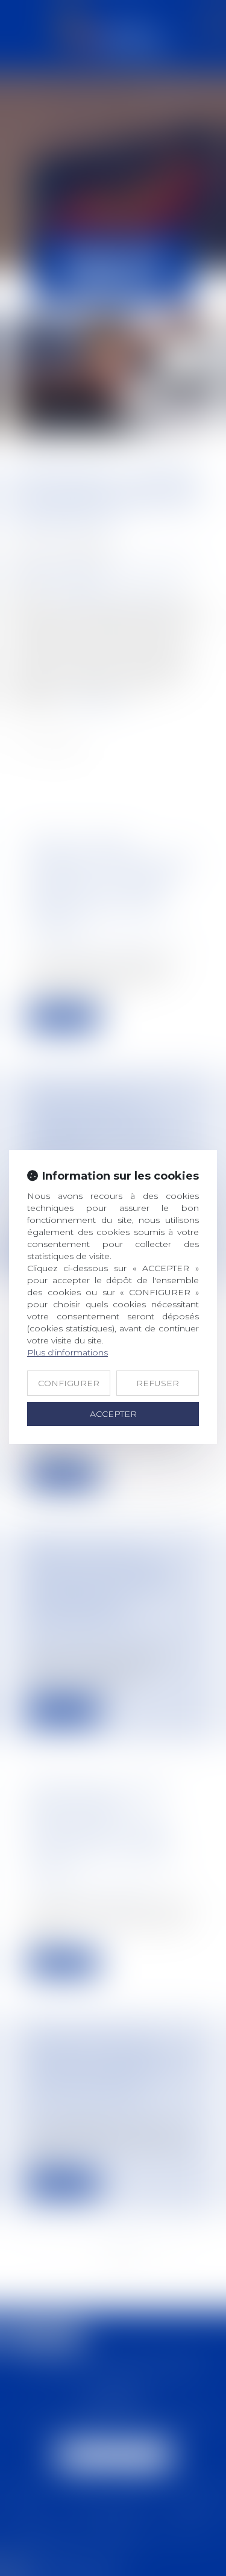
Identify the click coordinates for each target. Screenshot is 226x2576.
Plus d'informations (67, 1352)
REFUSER (158, 1383)
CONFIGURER (69, 1383)
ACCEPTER (113, 1414)
